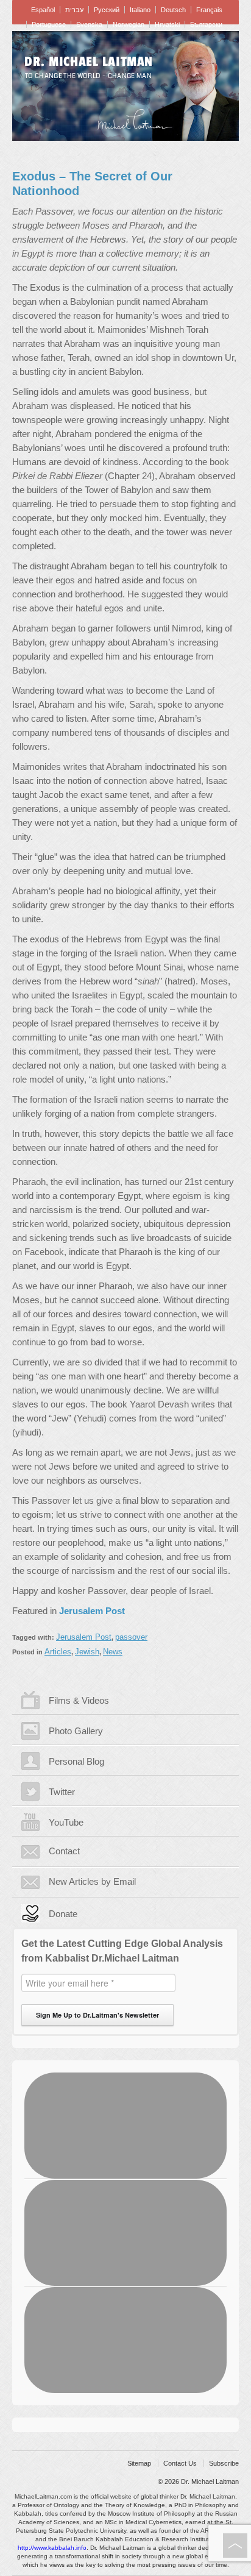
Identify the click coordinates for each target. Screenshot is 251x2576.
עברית (74, 10)
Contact (64, 1851)
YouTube (66, 1822)
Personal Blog (76, 1761)
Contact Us (180, 2463)
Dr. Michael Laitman (89, 62)
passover (131, 1637)
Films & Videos (79, 1700)
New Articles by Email (92, 1881)
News (113, 1652)
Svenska (89, 24)
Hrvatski (167, 24)
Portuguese (49, 24)
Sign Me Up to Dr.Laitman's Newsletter (97, 2015)
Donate (63, 1914)
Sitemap (139, 2463)
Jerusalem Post (84, 1637)
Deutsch (173, 10)
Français (209, 10)
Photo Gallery (76, 1731)
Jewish (87, 1652)
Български (206, 24)
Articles (58, 1652)
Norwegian (129, 24)
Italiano (140, 10)
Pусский (107, 10)
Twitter (62, 1792)
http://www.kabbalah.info (52, 2548)
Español (43, 10)
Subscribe (224, 2463)
